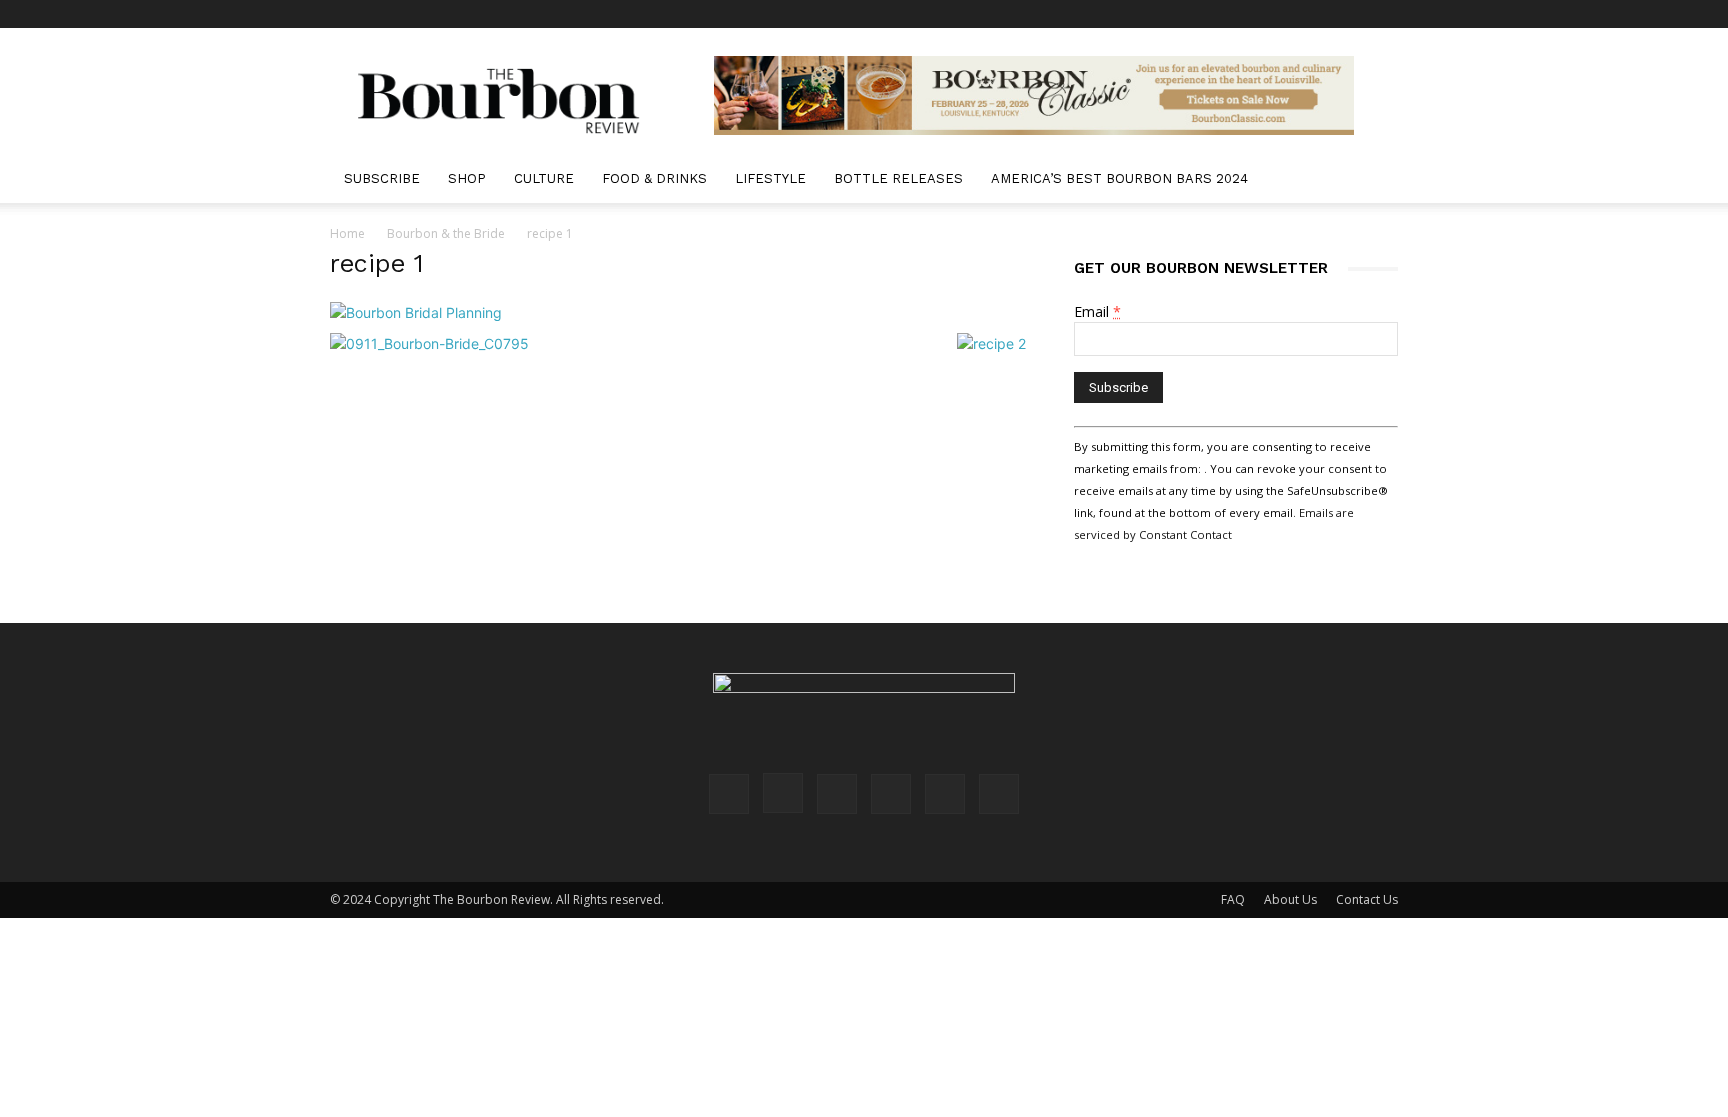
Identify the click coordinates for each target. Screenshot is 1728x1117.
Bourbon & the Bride (446, 233)
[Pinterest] (1284, 14)
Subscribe (382, 178)
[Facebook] (1218, 14)
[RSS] (1317, 14)
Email (1097, 311)
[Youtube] (1383, 14)
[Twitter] (1350, 14)
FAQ (1233, 899)
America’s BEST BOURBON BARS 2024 (1119, 178)
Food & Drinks (654, 178)
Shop (467, 178)
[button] (1374, 180)
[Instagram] (1251, 14)
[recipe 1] (416, 312)
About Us (1290, 899)
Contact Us (1367, 899)
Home (347, 233)
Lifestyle (770, 178)
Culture (544, 178)
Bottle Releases (898, 178)
